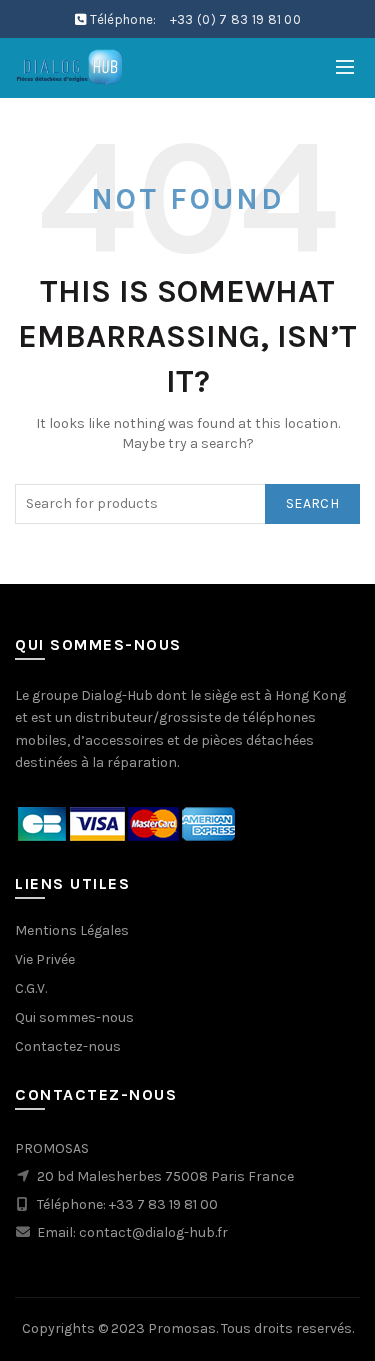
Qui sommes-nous (74, 1017)
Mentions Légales (72, 930)
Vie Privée (45, 959)
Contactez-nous (68, 1046)
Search (312, 503)
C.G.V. (31, 988)
